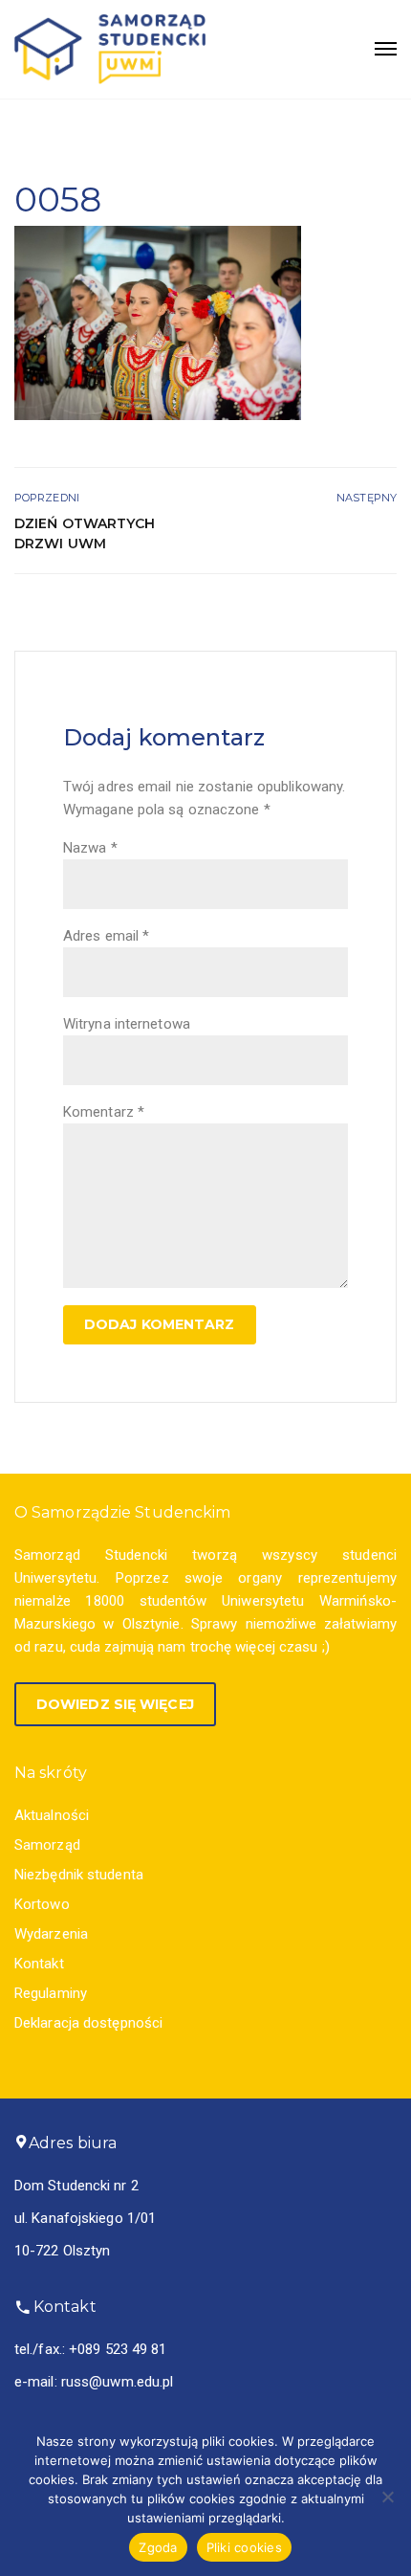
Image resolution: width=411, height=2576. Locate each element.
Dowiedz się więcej (115, 1704)
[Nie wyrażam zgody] (387, 2497)
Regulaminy (51, 1993)
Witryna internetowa (127, 1024)
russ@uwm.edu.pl (118, 2382)
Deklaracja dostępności (88, 2023)
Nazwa (90, 848)
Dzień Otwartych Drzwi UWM (85, 533)
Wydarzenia (51, 1934)
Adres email (106, 936)
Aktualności (52, 1815)
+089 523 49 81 (118, 2349)
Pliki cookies (244, 2547)
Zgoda (158, 2547)
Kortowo (42, 1904)
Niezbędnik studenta (79, 1875)
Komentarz (104, 1112)
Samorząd (47, 1845)
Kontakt (39, 1964)
